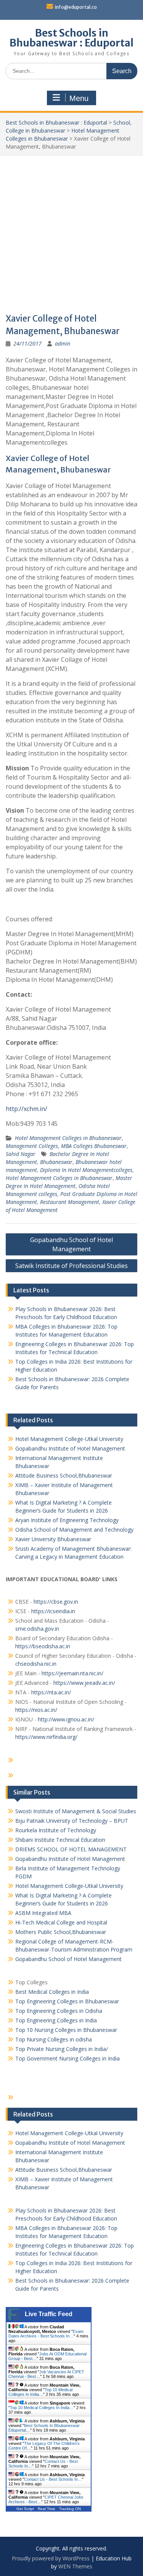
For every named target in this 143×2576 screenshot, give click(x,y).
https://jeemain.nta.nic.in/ (72, 1673)
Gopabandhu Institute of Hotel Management (70, 1448)
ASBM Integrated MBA (43, 1913)
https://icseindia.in (53, 1611)
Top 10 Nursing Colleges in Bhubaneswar (66, 2030)
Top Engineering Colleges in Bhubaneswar (68, 2001)
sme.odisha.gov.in (37, 1629)
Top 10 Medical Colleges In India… (40, 2392)
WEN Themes (75, 2566)
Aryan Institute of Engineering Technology (67, 1520)
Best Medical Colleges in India (52, 1992)
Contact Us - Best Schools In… (53, 2479)
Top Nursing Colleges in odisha (54, 2039)
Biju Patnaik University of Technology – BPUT (72, 1821)
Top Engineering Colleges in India (56, 2020)
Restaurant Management (70, 1202)
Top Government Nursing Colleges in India (67, 2058)
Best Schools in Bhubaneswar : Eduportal (71, 38)
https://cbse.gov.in (56, 1602)
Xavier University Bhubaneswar (53, 1539)
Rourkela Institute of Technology (56, 1830)
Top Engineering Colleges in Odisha (59, 2011)
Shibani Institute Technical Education (60, 1840)
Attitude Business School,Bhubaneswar (64, 1475)
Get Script (25, 2509)
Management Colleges (32, 1146)
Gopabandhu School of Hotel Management (71, 1244)
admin (63, 343)
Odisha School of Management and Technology (74, 1530)
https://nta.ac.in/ (51, 1692)
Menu (79, 98)
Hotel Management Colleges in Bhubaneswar (68, 1138)
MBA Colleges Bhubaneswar (94, 1146)
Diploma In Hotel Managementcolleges (86, 1170)
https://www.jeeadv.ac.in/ (84, 1683)
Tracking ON (70, 2509)
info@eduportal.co (76, 7)
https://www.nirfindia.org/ (46, 1737)
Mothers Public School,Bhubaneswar (61, 1932)
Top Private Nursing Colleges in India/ (62, 2049)
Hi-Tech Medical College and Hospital (61, 1922)
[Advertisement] (71, 231)
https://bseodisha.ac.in (43, 1646)
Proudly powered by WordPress (51, 2558)
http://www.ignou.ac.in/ (65, 1719)
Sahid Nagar (21, 1154)
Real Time (47, 2509)
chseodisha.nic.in (36, 1664)
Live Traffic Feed (49, 2314)
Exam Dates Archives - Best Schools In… (46, 2334)
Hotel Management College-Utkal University (69, 1439)
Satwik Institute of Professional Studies (71, 1266)
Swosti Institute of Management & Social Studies (76, 1811)
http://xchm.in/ (27, 1109)
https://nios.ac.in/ (36, 1710)
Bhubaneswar (56, 1162)
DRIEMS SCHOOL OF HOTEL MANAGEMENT (71, 1849)
